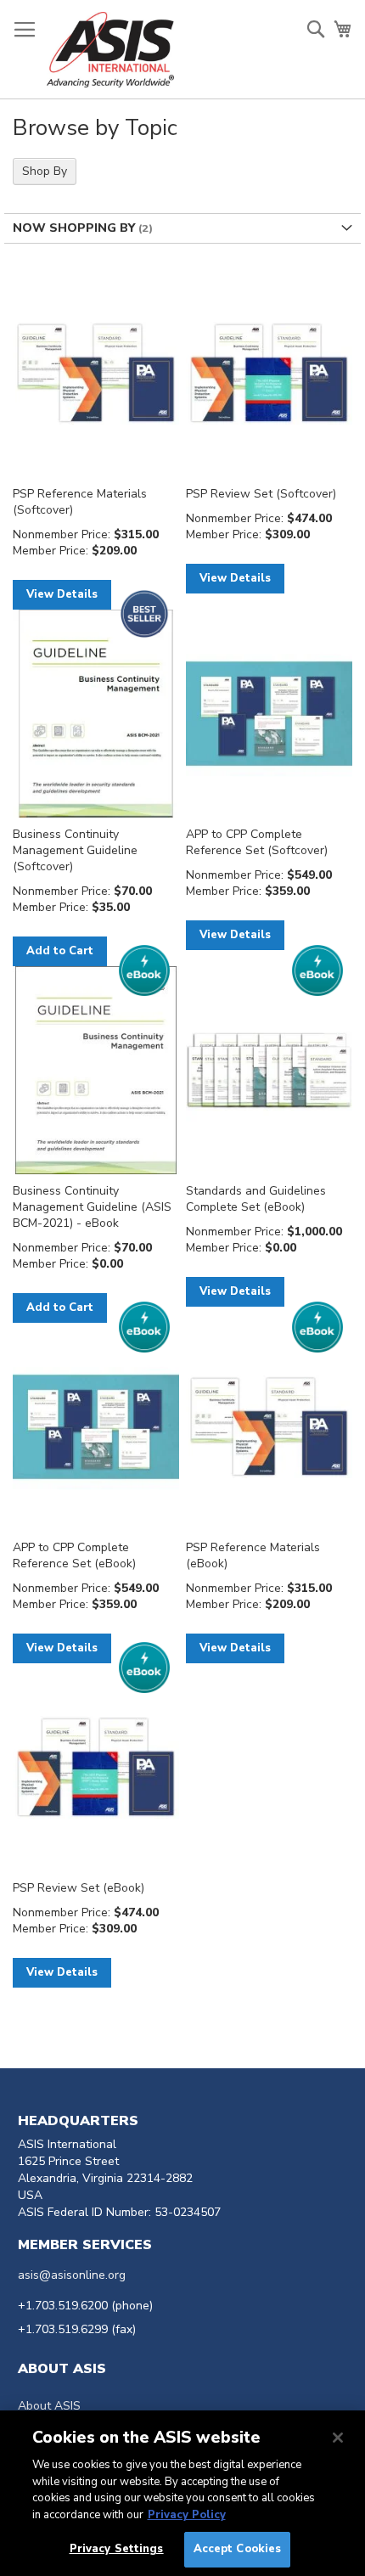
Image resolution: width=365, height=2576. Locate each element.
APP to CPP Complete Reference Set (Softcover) (257, 842)
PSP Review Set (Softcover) (261, 494)
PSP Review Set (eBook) (79, 1888)
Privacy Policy (187, 2515)
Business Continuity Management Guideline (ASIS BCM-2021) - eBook (92, 1207)
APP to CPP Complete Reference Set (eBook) (74, 1555)
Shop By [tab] (45, 171)
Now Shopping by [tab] (74, 228)
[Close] (338, 2438)
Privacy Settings (117, 2549)
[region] (182, 2493)
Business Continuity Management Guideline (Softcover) (75, 850)
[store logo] (110, 50)
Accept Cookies (238, 2549)
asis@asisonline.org (72, 2275)
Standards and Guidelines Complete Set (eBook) (256, 1199)
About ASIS (49, 2406)
